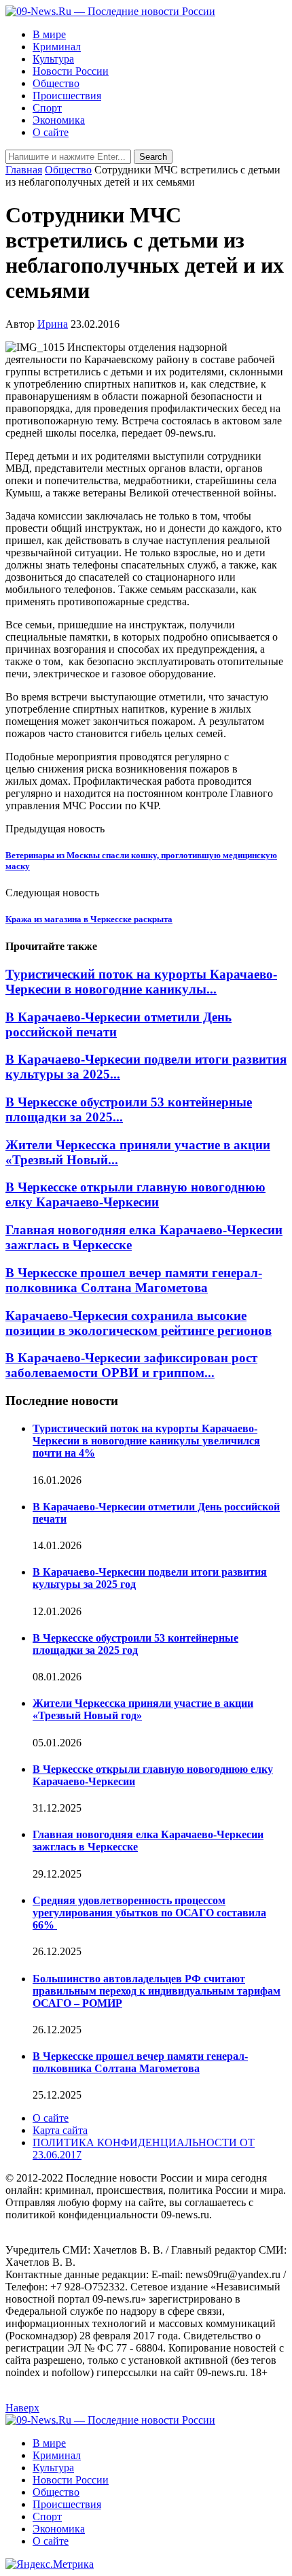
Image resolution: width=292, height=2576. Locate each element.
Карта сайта (60, 2130)
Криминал (57, 47)
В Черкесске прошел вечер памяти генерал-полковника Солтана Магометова (134, 1280)
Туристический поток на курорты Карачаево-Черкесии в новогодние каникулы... (141, 982)
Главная (24, 170)
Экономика (59, 120)
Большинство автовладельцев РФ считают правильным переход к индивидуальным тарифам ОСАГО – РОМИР (157, 1991)
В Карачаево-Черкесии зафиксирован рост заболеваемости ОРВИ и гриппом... (131, 1365)
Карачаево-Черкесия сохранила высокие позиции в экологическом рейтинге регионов (139, 1323)
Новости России (71, 71)
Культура (53, 59)
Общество (56, 83)
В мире (49, 34)
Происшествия (67, 96)
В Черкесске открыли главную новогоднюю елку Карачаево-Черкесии (135, 1194)
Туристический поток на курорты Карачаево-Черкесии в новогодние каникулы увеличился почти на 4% (146, 1441)
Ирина (53, 324)
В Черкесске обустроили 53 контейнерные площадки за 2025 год (135, 1644)
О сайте (51, 132)
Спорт (47, 108)
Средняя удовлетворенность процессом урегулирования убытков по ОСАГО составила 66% (149, 1913)
